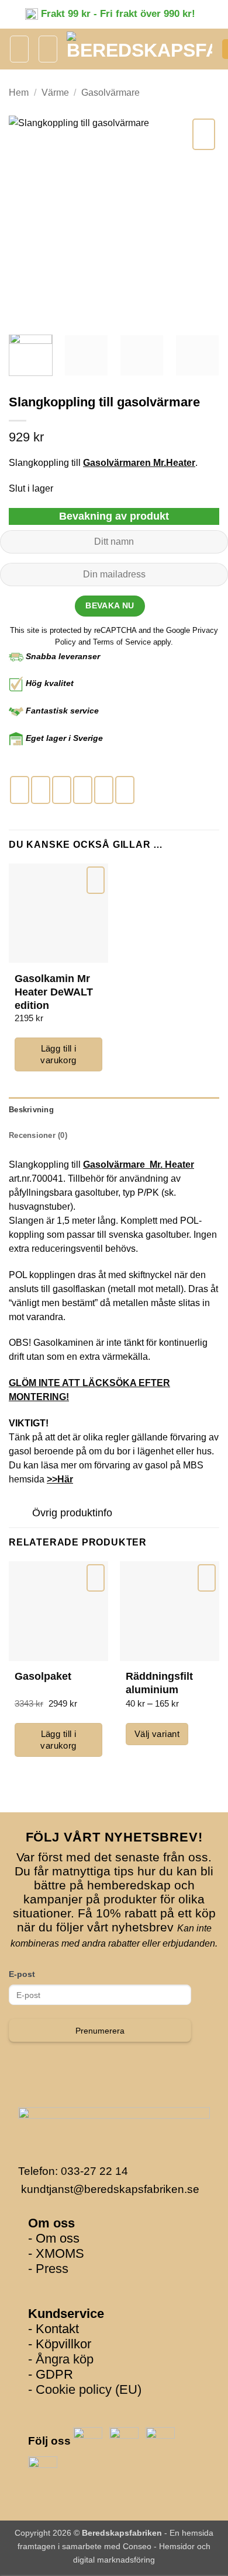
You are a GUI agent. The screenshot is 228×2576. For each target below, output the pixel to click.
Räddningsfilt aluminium (159, 1683)
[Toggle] (20, 1514)
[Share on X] (62, 790)
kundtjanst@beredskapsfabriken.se (110, 2189)
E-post (22, 1974)
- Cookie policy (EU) (85, 2389)
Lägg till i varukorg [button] (58, 1054)
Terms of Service (123, 642)
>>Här (60, 1479)
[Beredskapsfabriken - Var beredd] (139, 49)
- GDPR (51, 2374)
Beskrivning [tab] (31, 1110)
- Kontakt (53, 2329)
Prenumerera (100, 2031)
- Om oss (54, 2238)
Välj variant (157, 1734)
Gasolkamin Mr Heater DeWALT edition (54, 986)
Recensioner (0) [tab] (38, 1135)
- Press (48, 2269)
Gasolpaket (43, 1676)
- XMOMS (56, 2253)
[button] (19, 49)
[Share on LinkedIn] (125, 790)
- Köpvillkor (60, 2344)
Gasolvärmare (110, 93)
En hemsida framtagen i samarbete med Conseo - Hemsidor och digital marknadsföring (115, 2546)
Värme (55, 93)
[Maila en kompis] (83, 790)
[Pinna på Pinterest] (104, 790)
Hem (19, 93)
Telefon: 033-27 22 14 (73, 2171)
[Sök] (48, 49)
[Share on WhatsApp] (20, 790)
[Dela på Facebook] (41, 790)
